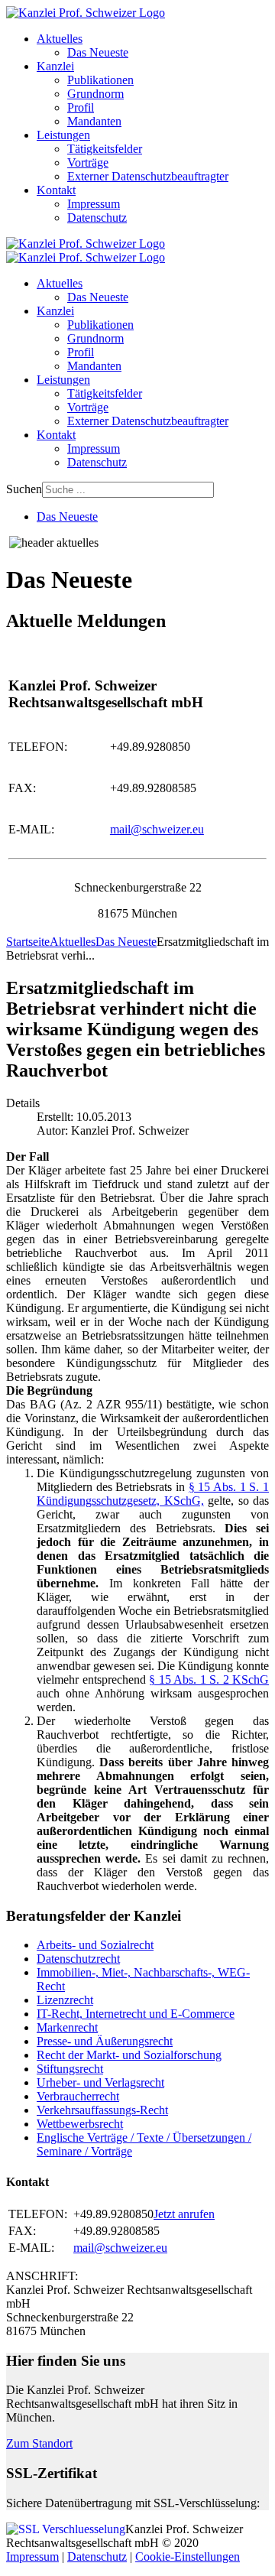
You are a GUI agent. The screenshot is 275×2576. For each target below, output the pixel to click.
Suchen (24, 489)
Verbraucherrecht (78, 2096)
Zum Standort (39, 2443)
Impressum (94, 204)
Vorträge (88, 162)
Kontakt (56, 190)
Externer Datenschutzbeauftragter (148, 176)
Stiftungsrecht (70, 2069)
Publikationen (100, 80)
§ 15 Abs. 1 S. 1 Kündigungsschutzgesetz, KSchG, (153, 1494)
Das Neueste (98, 52)
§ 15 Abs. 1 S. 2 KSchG (209, 1679)
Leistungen (63, 135)
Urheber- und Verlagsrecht (100, 2082)
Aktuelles (60, 39)
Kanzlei (55, 66)
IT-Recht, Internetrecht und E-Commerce (136, 2014)
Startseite (28, 942)
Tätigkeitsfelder (105, 149)
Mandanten (94, 121)
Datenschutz (97, 218)
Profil (81, 107)
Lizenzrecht (65, 2000)
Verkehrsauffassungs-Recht (102, 2110)
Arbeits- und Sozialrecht (95, 1945)
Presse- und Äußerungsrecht (105, 2041)
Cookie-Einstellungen (188, 2557)
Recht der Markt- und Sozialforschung (129, 2055)
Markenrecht (67, 2027)
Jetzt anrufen (184, 2214)
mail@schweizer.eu (157, 829)
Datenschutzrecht (78, 1959)
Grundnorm (95, 94)
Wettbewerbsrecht (80, 2124)
